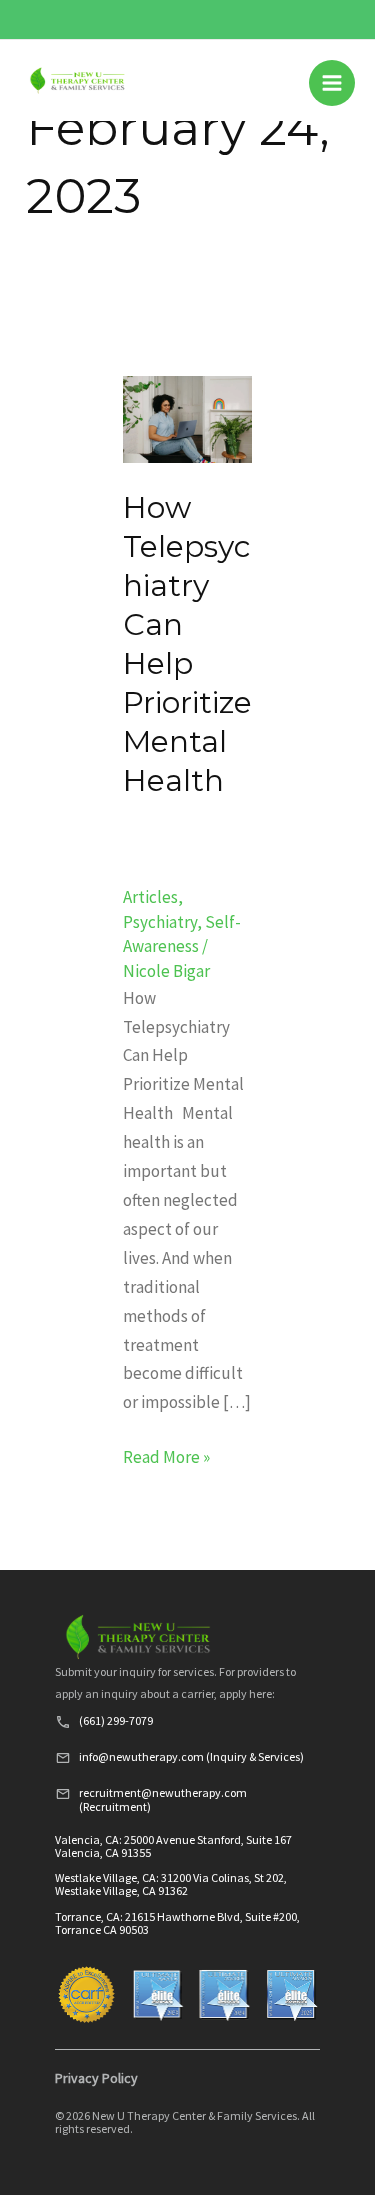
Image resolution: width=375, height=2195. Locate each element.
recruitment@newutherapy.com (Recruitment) (163, 1799)
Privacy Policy (96, 2078)
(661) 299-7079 (116, 1720)
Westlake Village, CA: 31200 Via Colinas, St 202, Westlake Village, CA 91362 (171, 1884)
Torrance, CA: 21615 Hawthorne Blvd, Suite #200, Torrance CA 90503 (177, 1923)
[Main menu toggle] (332, 83)
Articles (150, 897)
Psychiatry (160, 922)
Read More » (166, 1455)
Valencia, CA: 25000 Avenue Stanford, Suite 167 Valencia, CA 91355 (173, 1846)
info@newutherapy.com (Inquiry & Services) (191, 1756)
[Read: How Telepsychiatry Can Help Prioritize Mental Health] (188, 417)
